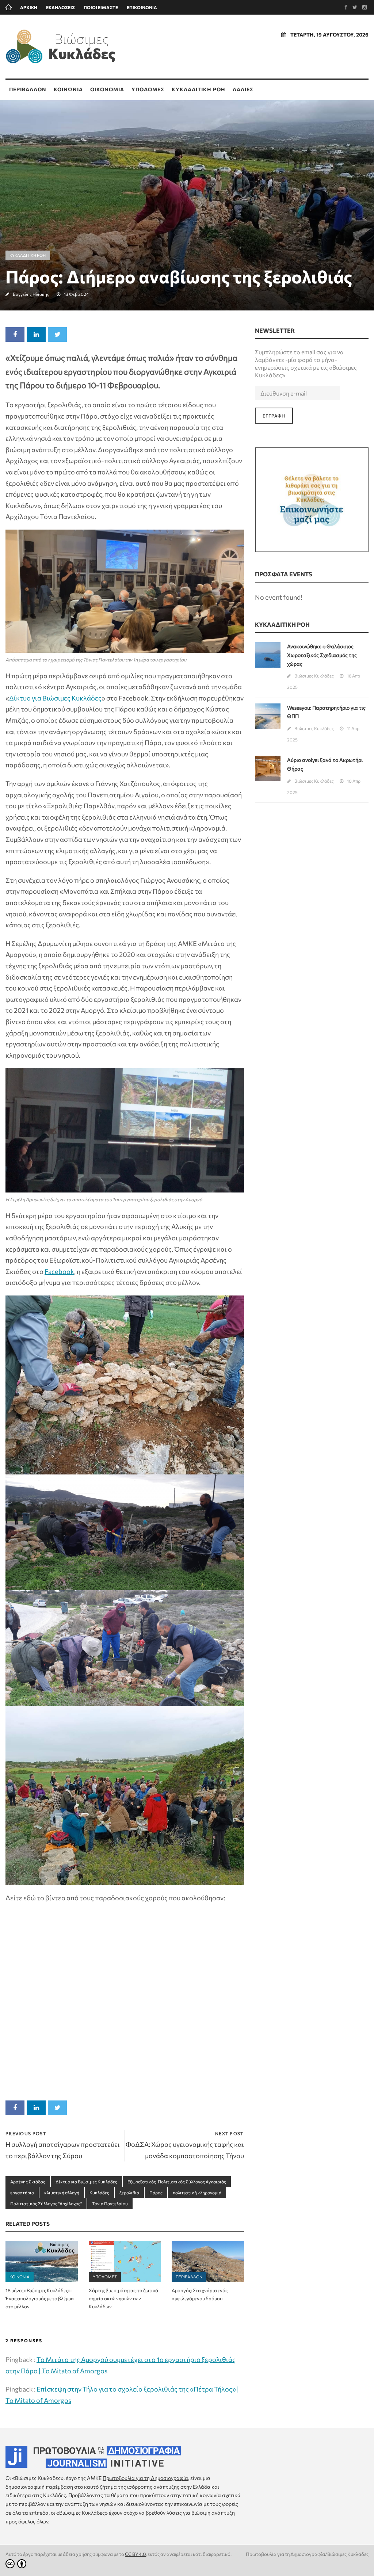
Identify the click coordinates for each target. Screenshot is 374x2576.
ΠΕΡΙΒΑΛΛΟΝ (28, 89)
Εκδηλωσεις (60, 7)
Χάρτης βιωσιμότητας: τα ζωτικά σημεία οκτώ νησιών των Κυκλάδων (123, 2298)
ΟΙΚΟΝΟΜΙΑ (107, 89)
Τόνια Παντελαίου (110, 2203)
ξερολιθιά (129, 2193)
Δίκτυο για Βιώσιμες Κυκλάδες (55, 698)
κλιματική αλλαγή (62, 2193)
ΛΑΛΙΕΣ (243, 89)
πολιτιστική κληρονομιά (197, 2193)
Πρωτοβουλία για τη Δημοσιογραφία (145, 2478)
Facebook (59, 1271)
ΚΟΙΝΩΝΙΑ (68, 89)
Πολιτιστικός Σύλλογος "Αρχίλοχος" (46, 2203)
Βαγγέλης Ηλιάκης (31, 294)
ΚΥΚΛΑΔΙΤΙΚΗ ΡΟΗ (199, 89)
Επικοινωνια (142, 7)
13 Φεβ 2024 (76, 294)
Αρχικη (29, 7)
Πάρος (156, 2193)
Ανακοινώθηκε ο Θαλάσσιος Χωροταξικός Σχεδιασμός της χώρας (322, 655)
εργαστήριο (22, 2193)
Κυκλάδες (99, 2193)
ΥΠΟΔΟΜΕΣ (148, 89)
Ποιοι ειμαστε (101, 7)
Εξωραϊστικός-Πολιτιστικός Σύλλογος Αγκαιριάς (177, 2182)
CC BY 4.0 (135, 2554)
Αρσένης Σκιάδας (28, 2182)
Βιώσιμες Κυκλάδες (314, 676)
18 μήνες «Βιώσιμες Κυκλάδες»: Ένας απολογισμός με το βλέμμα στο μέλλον (40, 2298)
